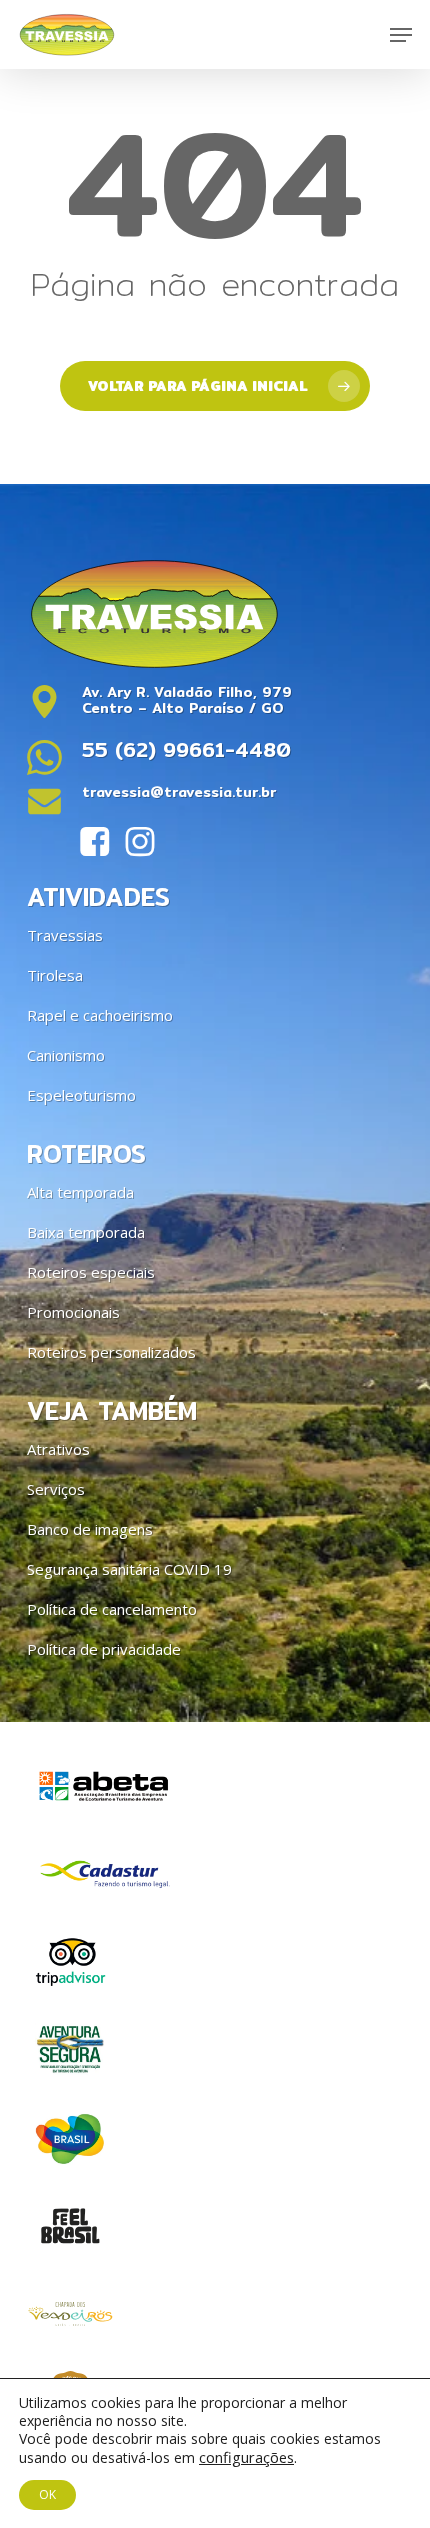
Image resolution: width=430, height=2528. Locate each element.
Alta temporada (80, 1192)
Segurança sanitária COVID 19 (129, 1569)
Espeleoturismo (81, 1095)
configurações (246, 2457)
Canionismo (66, 1055)
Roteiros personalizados (111, 1352)
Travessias (65, 935)
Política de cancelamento (112, 1609)
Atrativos (58, 1449)
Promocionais (73, 1312)
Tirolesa (55, 975)
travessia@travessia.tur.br (179, 792)
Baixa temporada (86, 1232)
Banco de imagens (90, 1529)
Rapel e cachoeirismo (100, 1015)
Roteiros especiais (91, 1272)
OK (47, 2494)
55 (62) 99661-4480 (186, 749)
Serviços (56, 1489)
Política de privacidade (104, 1649)
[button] (401, 35)
